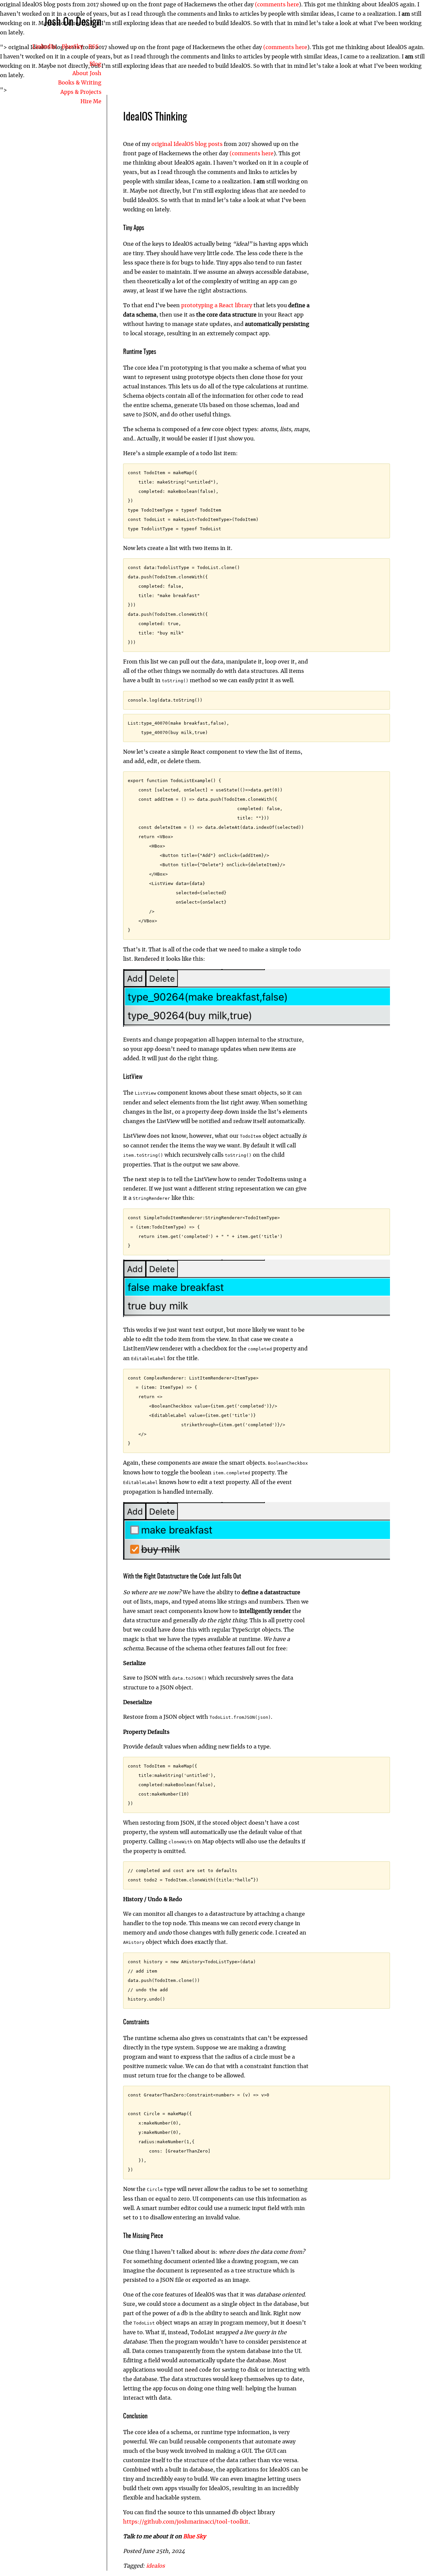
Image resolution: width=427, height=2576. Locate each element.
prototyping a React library (217, 306)
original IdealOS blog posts (187, 144)
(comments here (276, 5)
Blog (95, 64)
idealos (155, 2566)
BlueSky (72, 47)
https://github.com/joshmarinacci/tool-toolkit (186, 2522)
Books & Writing (80, 83)
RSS (94, 47)
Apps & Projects (81, 92)
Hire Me (91, 102)
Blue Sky (194, 2537)
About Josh (87, 73)
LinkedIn (44, 47)
